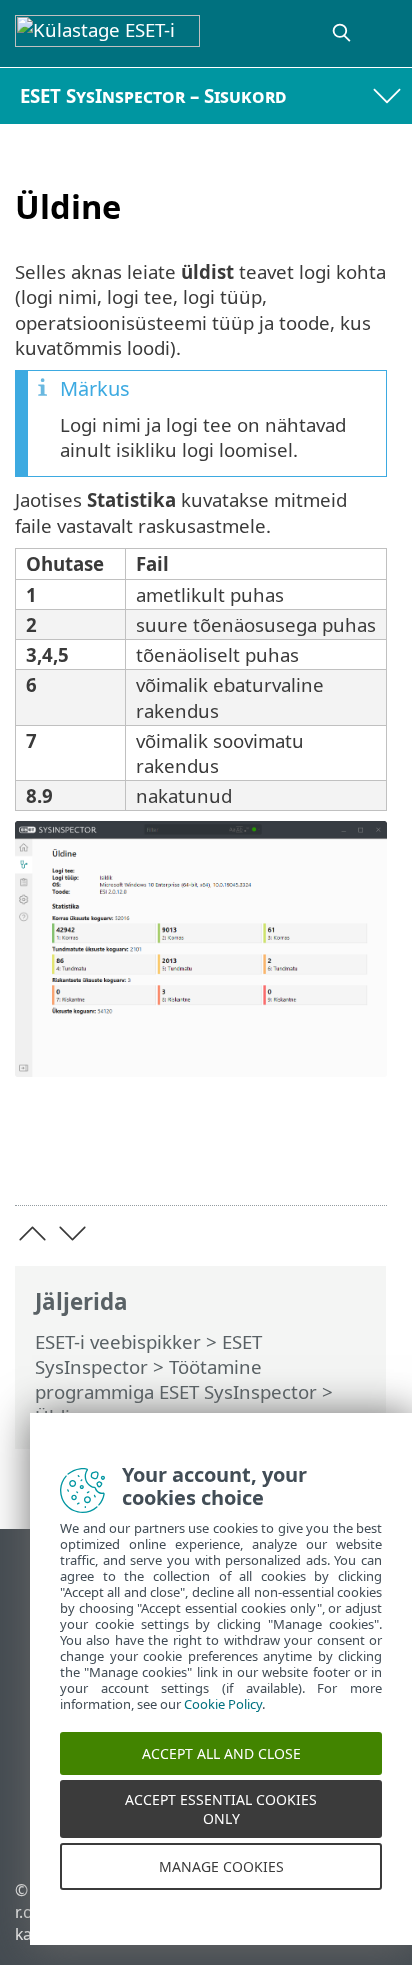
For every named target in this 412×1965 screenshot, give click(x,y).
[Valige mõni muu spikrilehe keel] (386, 33)
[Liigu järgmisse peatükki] (72, 1233)
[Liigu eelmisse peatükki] (32, 1233)
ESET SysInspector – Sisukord (153, 95)
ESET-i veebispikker (118, 1341)
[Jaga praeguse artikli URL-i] (259, 1159)
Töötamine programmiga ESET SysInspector (176, 1379)
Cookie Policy (223, 1716)
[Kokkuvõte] (362, 1159)
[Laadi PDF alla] (310, 1159)
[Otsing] (343, 33)
